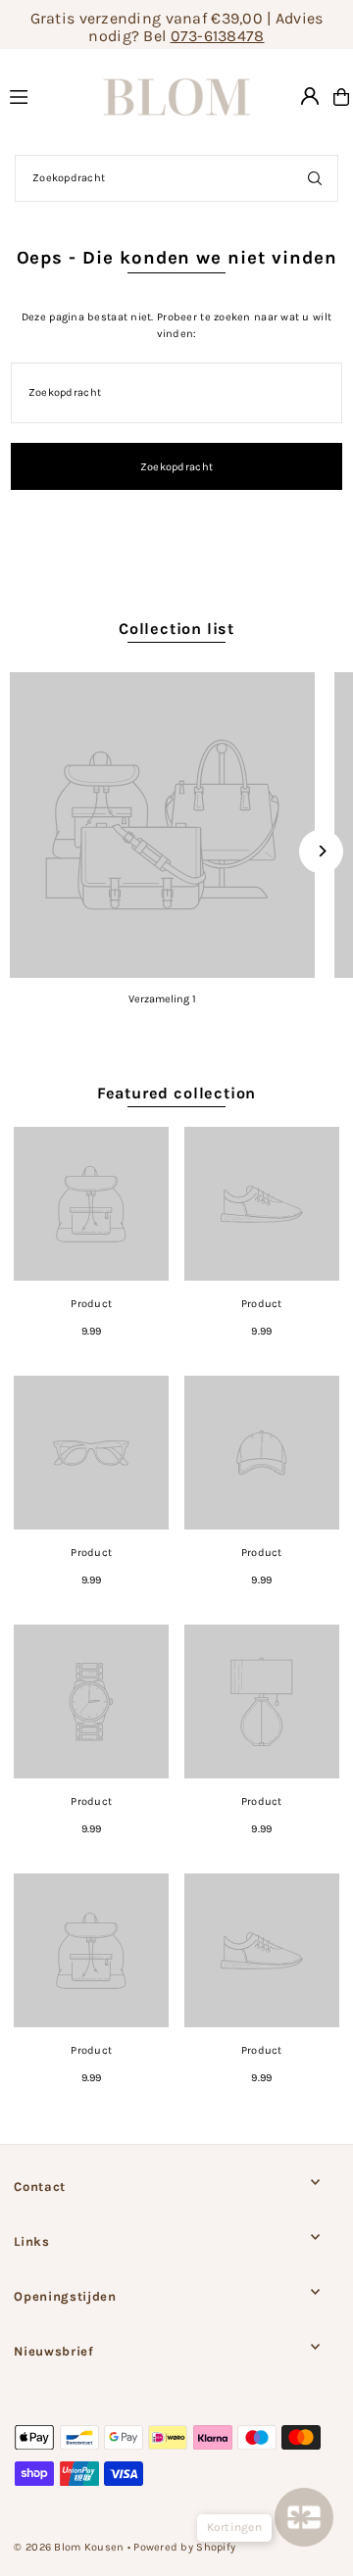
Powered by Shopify (184, 2547)
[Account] (310, 96)
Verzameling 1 (162, 999)
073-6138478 (218, 36)
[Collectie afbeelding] (162, 825)
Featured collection (176, 1093)
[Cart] (341, 97)
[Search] (315, 178)
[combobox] (176, 178)
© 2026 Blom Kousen (69, 2547)
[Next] (321, 851)
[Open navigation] (36, 96)
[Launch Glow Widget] (304, 2517)
